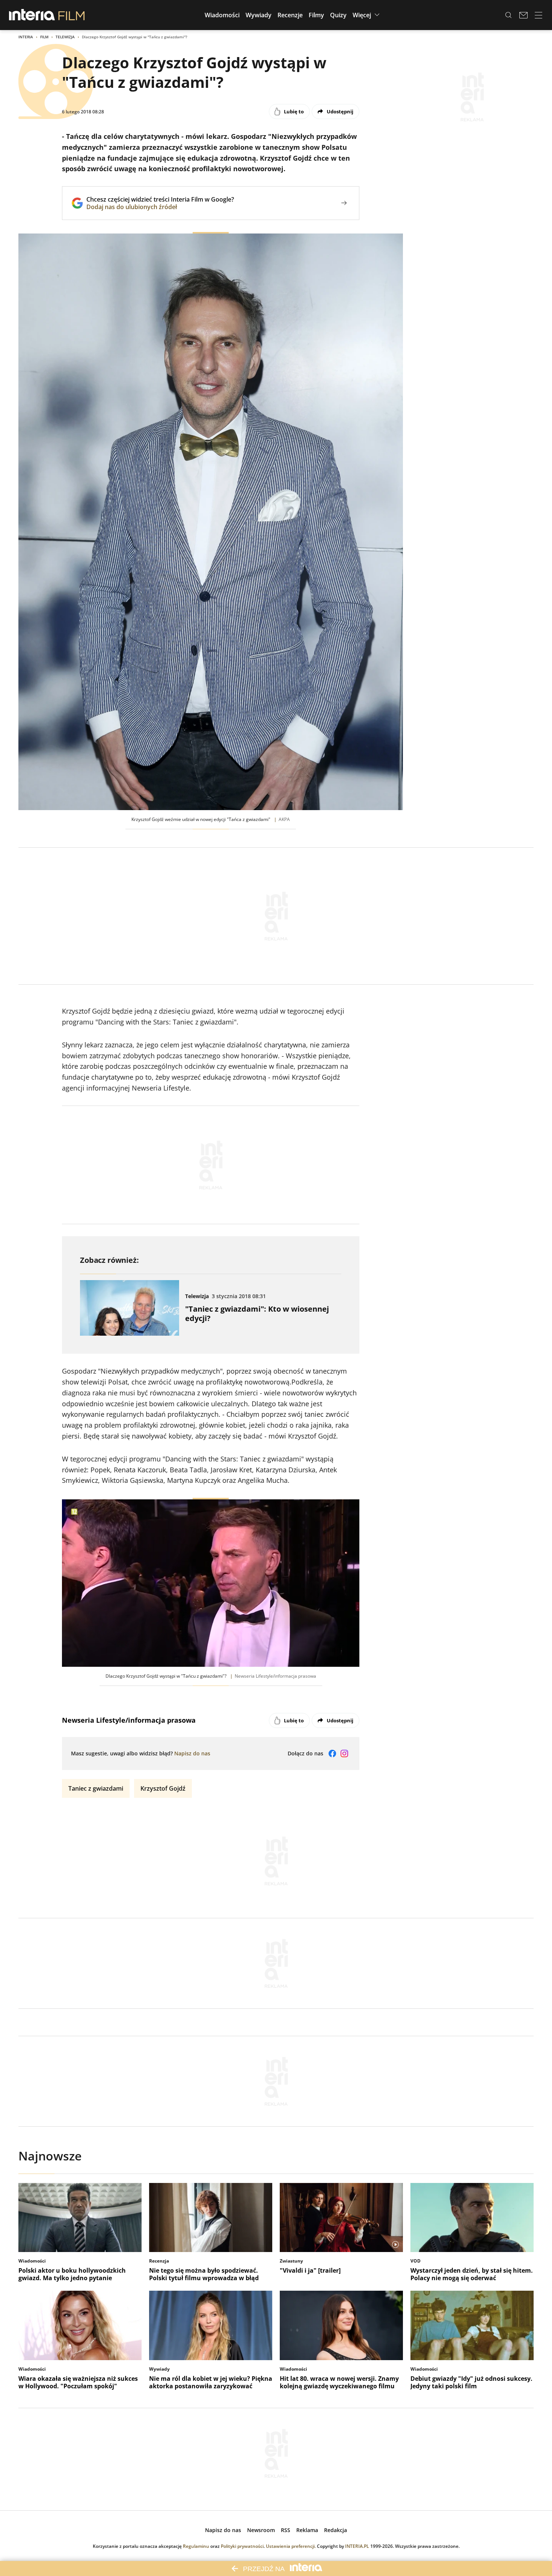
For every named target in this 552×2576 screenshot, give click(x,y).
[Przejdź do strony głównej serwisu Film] (72, 15)
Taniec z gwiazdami (96, 1788)
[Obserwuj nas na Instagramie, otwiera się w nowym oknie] (344, 1753)
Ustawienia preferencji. (291, 2546)
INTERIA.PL (357, 2546)
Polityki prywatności (242, 2546)
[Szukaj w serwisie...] (508, 15)
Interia (26, 37)
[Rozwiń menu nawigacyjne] (538, 15)
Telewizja (65, 37)
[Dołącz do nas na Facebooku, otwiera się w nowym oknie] (332, 1753)
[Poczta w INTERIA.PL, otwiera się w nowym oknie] (523, 15)
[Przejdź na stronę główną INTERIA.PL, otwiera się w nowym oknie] (32, 15)
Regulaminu (196, 2546)
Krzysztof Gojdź (163, 1788)
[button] (222, 15)
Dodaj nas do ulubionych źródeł (160, 207)
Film (44, 37)
